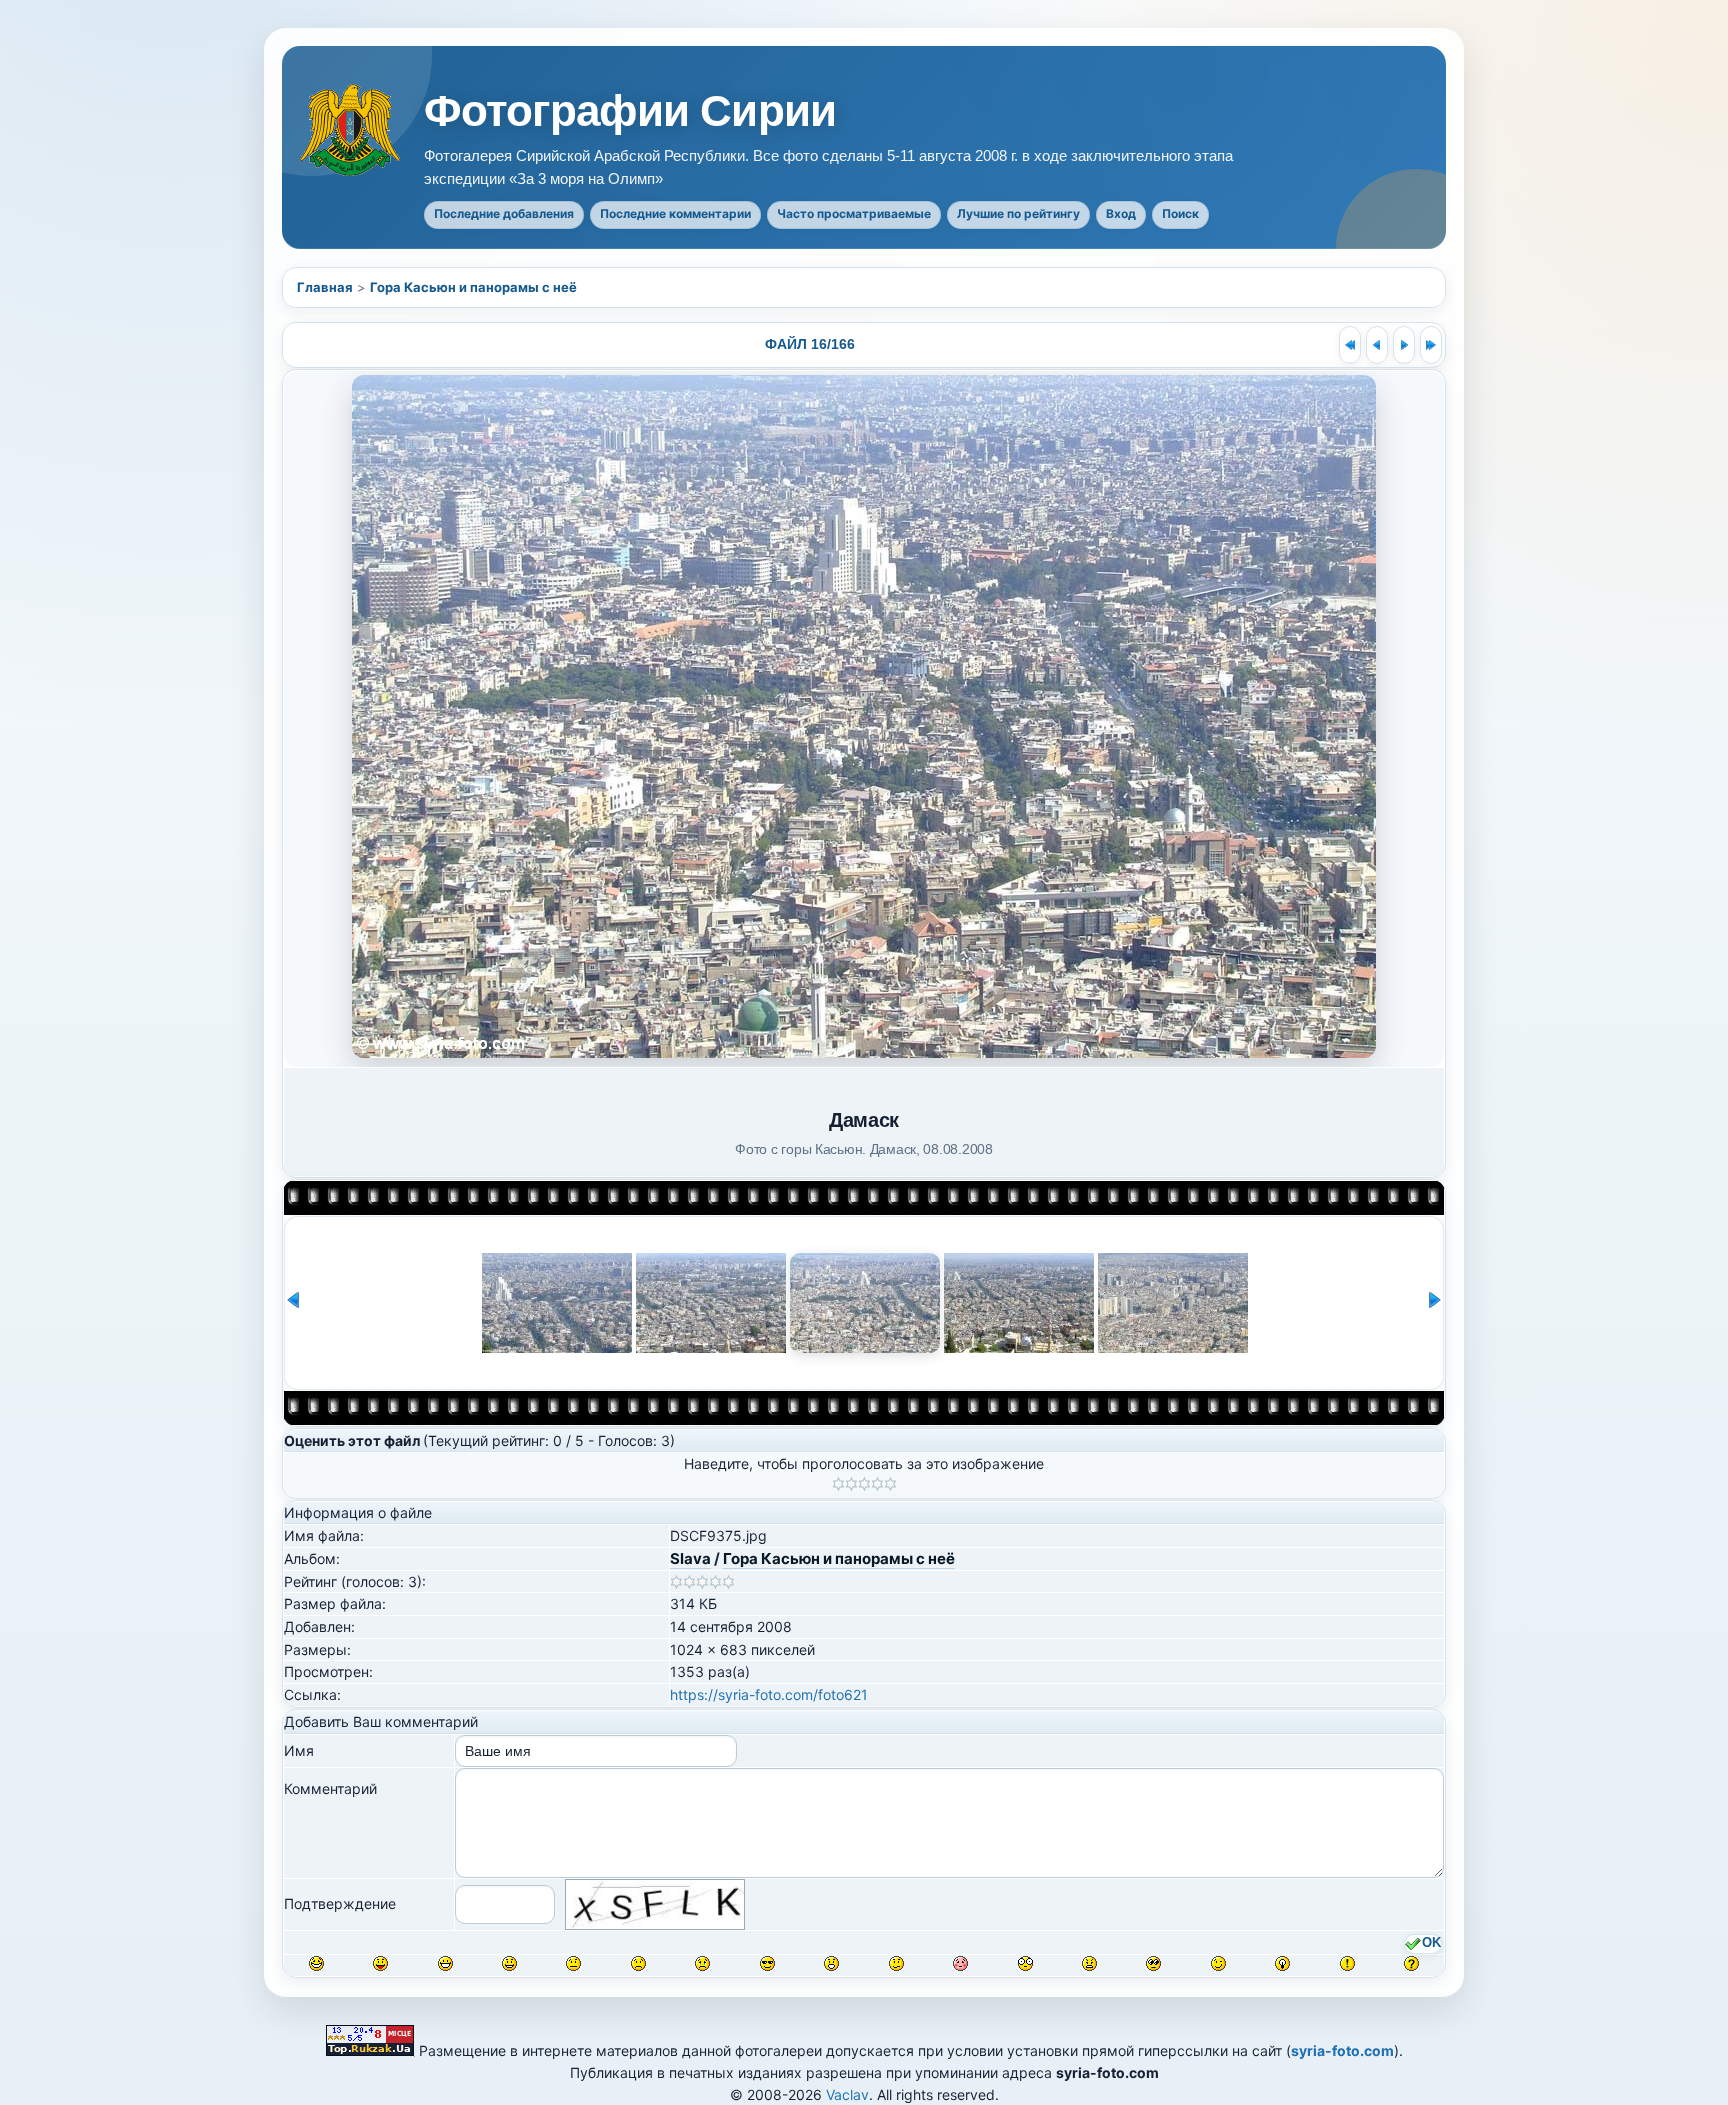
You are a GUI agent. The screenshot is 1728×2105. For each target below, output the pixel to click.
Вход (1121, 213)
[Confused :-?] (896, 1963)
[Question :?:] (1411, 1963)
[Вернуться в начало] (1350, 345)
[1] (838, 1484)
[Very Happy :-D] (445, 1963)
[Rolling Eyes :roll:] (1153, 1963)
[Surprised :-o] (831, 1963)
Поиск (1180, 213)
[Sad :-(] (638, 1963)
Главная (325, 287)
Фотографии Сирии (630, 111)
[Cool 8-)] (767, 1963)
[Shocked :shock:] (1025, 1963)
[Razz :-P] (380, 1963)
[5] (890, 1484)
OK (1431, 1943)
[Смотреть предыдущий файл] (1377, 345)
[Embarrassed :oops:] (960, 1963)
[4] (877, 1484)
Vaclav (847, 2094)
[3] (864, 1484)
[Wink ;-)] (1218, 1963)
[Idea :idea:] (1282, 1963)
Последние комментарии (675, 213)
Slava (690, 1558)
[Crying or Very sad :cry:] (702, 1963)
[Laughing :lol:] (316, 1963)
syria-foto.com (1342, 2050)
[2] (851, 1484)
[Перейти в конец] (1431, 345)
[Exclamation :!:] (1347, 1963)
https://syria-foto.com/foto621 (769, 1694)
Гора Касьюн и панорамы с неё (473, 287)
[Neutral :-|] (573, 1963)
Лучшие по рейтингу (1018, 213)
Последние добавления (504, 213)
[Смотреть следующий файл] (1404, 345)
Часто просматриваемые (854, 213)
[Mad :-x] (1089, 1963)
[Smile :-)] (509, 1963)
